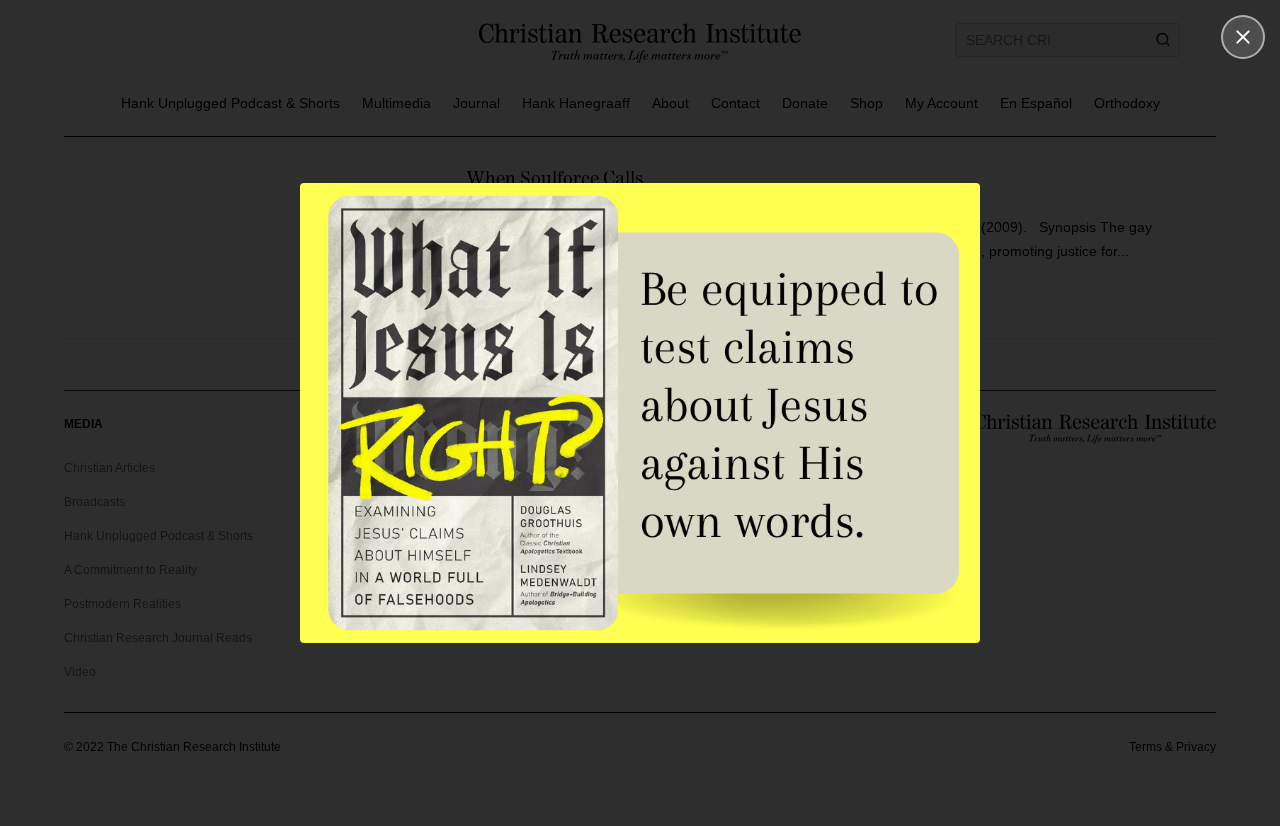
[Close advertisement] (1243, 37)
